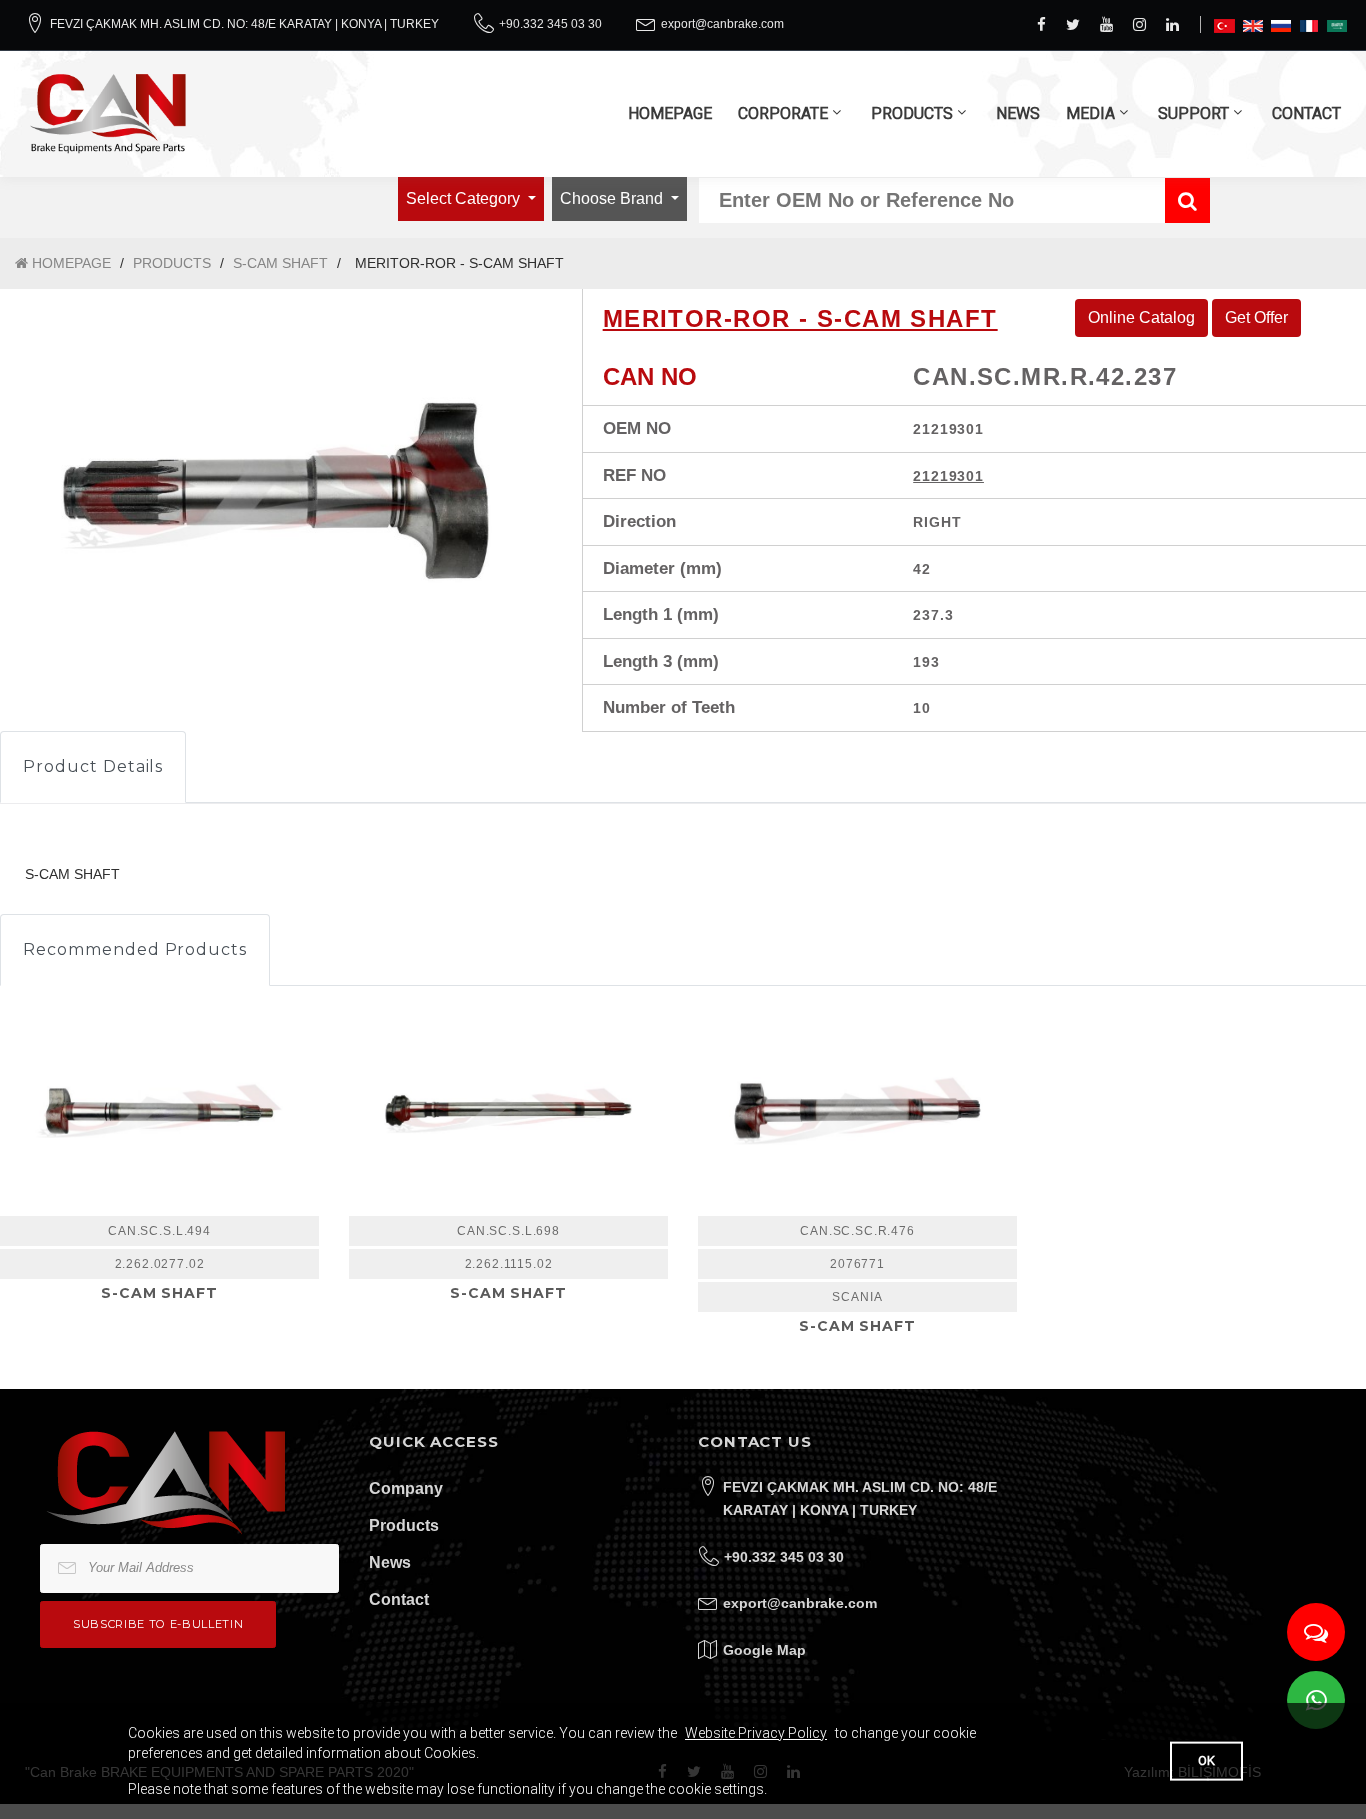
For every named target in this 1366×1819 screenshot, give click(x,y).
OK (1206, 1760)
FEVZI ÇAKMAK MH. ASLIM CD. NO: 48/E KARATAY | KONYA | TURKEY (244, 24)
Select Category (465, 198)
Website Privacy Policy (756, 1733)
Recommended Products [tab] (135, 949)
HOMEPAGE (670, 113)
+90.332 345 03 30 (550, 24)
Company (406, 1488)
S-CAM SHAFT (280, 263)
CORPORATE (783, 113)
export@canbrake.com (722, 24)
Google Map (764, 1650)
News (390, 1562)
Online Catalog (1141, 317)
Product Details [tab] (93, 766)
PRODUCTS (912, 113)
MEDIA (1090, 113)
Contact (399, 1599)
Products (404, 1525)
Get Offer (1256, 317)
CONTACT (1306, 113)
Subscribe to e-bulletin (158, 1624)
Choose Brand (613, 198)
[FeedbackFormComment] (1316, 1632)
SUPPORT (1193, 113)
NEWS (1018, 113)
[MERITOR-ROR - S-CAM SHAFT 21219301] (276, 491)
